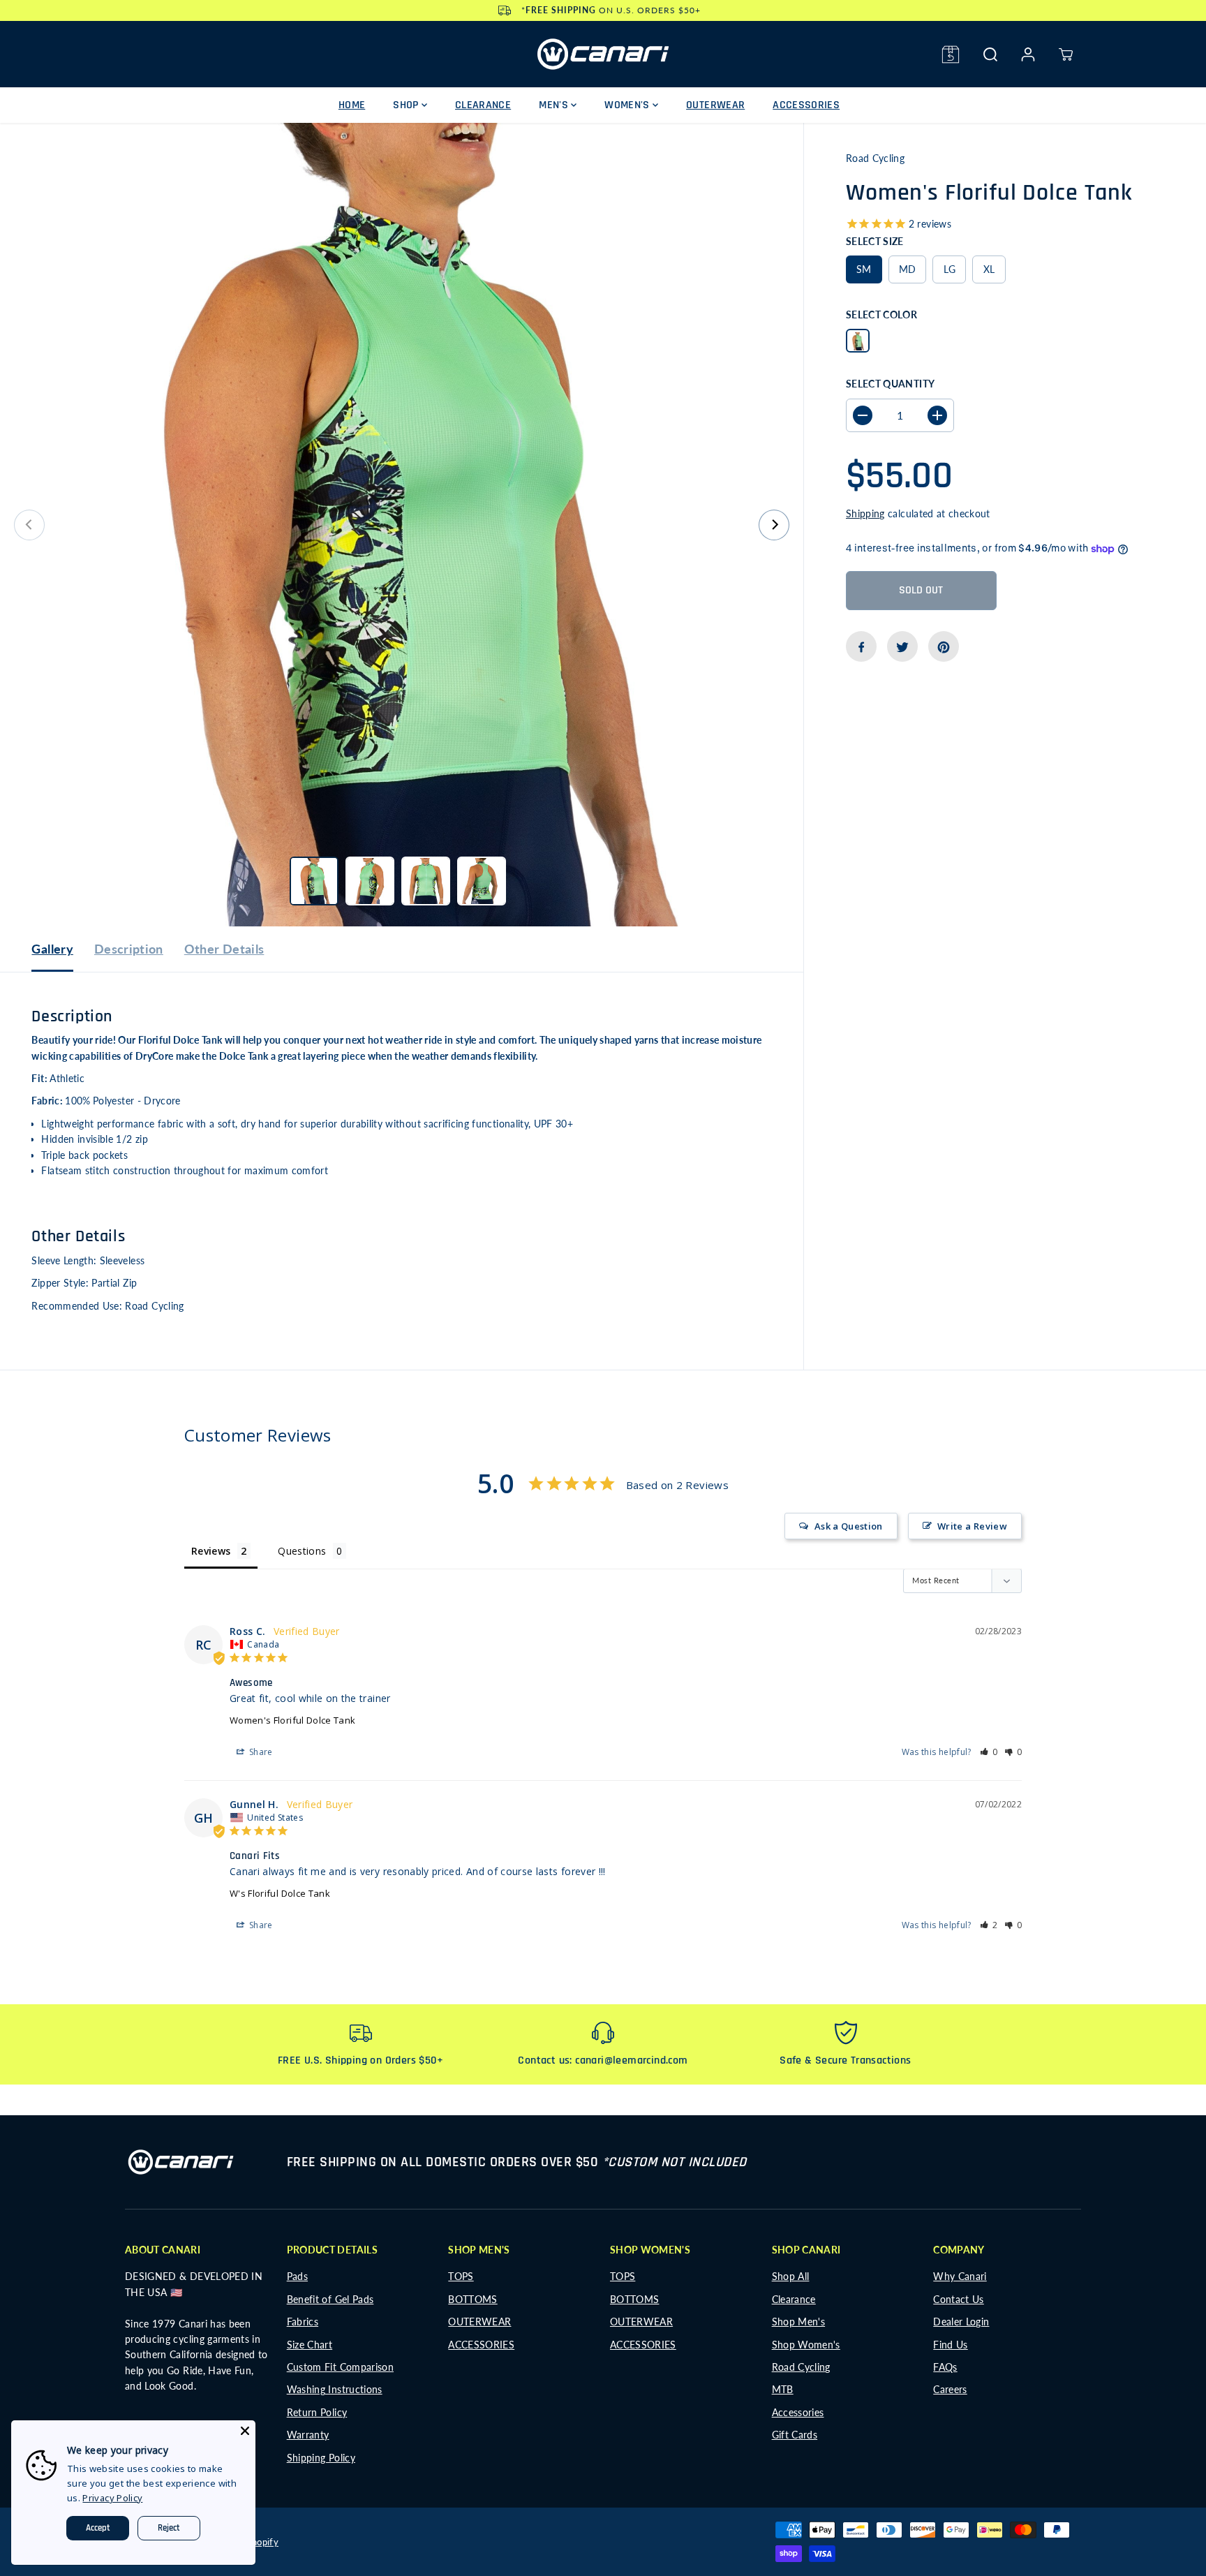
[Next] (774, 525)
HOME (352, 105)
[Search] (990, 54)
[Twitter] (902, 647)
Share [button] (260, 1752)
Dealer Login (961, 2322)
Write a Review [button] (972, 1526)
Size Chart (310, 2345)
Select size (875, 241)
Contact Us (959, 2299)
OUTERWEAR (715, 105)
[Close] (245, 2431)
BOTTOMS (472, 2299)
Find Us (950, 2345)
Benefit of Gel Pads (330, 2299)
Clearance (794, 2299)
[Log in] (1028, 54)
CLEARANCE (483, 105)
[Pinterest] (944, 647)
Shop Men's (799, 2322)
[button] (989, 1752)
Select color (881, 314)
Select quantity (890, 384)
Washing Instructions (335, 2389)
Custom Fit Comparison (340, 2367)
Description (129, 949)
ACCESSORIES (806, 105)
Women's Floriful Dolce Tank (292, 1720)
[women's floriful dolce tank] (402, 525)
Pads (297, 2276)
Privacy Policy (112, 2498)
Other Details (224, 949)
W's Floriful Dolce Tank (280, 1893)
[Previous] (29, 525)
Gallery (52, 949)
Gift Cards (795, 2435)
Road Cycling (801, 2367)
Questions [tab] (302, 1551)
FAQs (945, 2367)
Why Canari (960, 2276)
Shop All (791, 2276)
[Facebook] (861, 647)
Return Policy (317, 2412)
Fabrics (303, 2322)
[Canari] (603, 54)
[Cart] (1066, 54)
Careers (950, 2389)
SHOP (407, 105)
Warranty (308, 2435)
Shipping (865, 513)
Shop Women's (806, 2345)
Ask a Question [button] (849, 1526)
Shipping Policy (321, 2458)
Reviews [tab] (211, 1551)
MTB (783, 2389)
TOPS (461, 2276)
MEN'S (555, 105)
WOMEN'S (628, 105)
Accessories (798, 2412)
